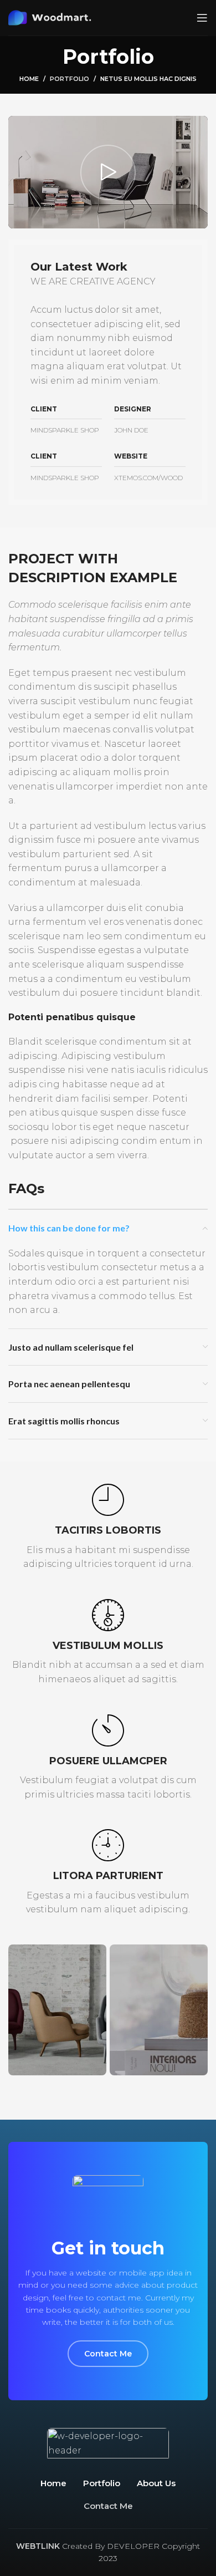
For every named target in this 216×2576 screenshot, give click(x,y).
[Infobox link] (108, 1528)
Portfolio (70, 79)
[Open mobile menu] (202, 18)
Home (29, 79)
